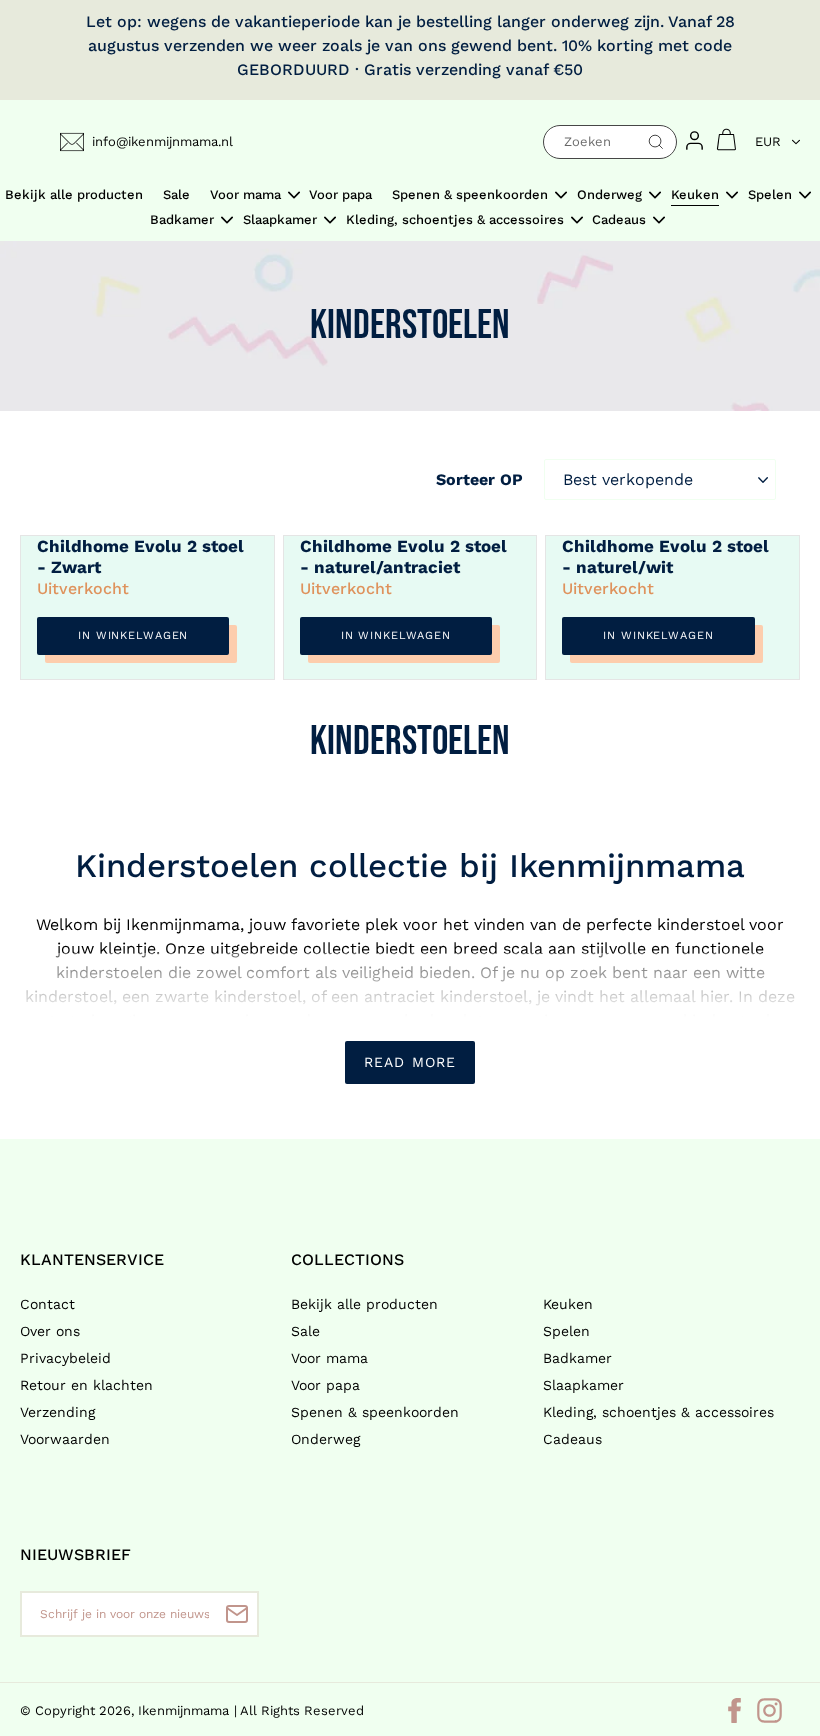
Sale (305, 1331)
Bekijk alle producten (364, 1304)
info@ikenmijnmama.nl (162, 141)
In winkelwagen (133, 635)
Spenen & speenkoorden (375, 1412)
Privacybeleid (65, 1358)
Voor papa (325, 1385)
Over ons (50, 1331)
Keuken (568, 1304)
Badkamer (577, 1358)
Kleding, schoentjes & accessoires (658, 1412)
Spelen (566, 1331)
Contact (47, 1304)
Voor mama (329, 1358)
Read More (410, 1062)
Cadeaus (572, 1439)
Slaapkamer (583, 1385)
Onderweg (325, 1439)
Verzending (57, 1412)
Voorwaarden (65, 1439)
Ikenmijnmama (183, 1710)
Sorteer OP (479, 479)
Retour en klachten (86, 1385)
